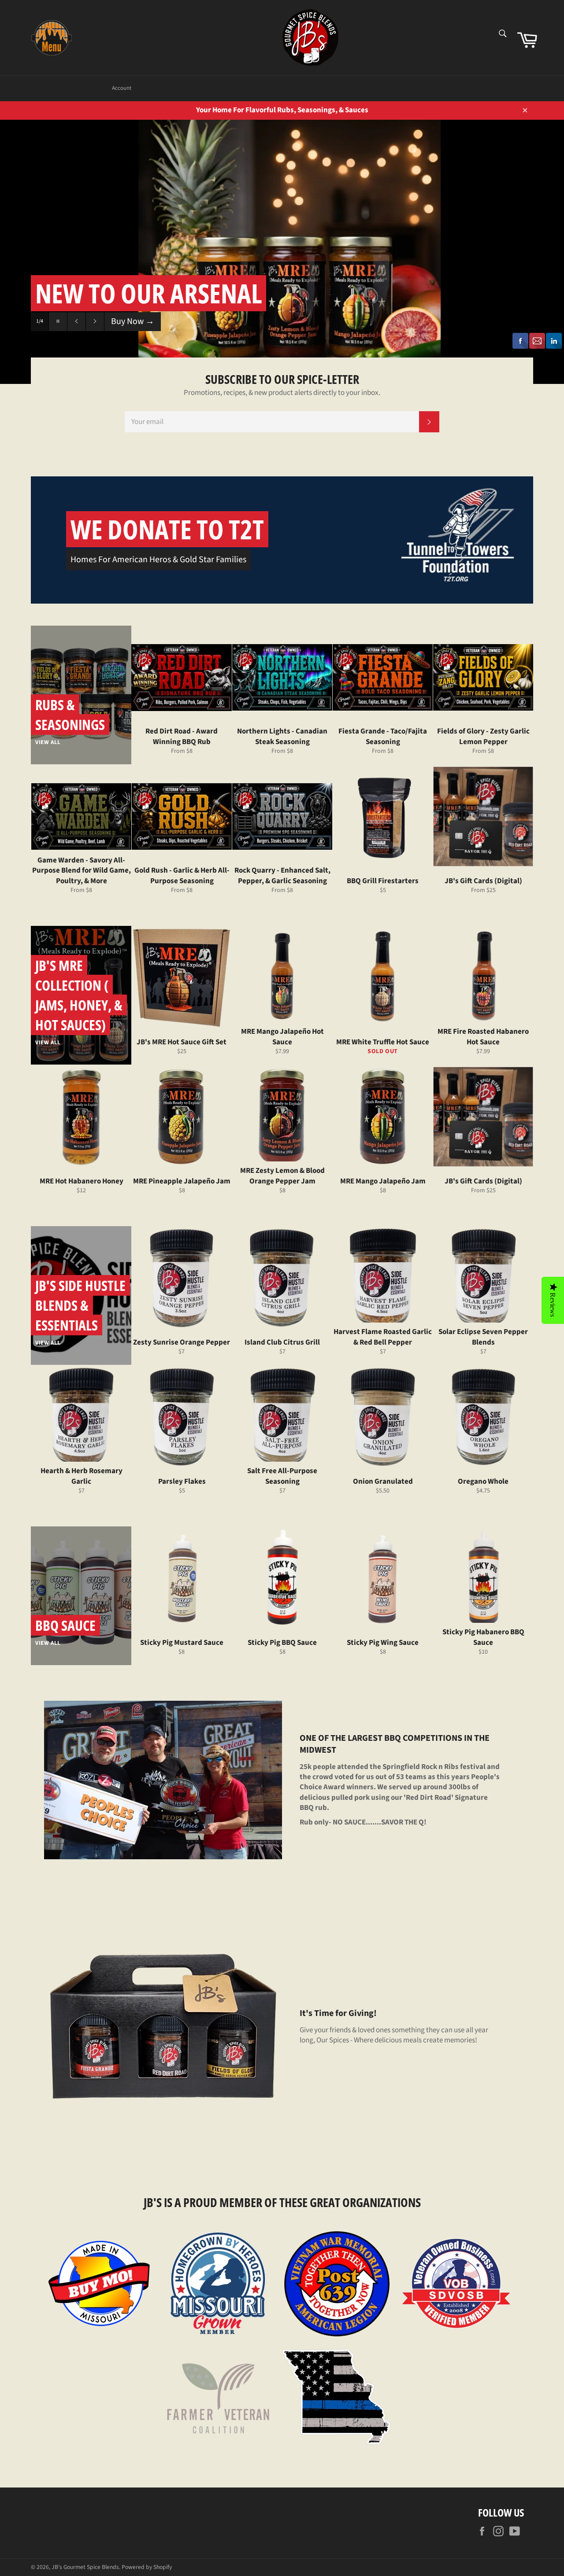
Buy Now (133, 321)
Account (122, 88)
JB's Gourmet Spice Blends (85, 2567)
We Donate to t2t (167, 529)
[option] (282, 252)
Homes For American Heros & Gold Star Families (158, 560)
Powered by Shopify (147, 2567)
